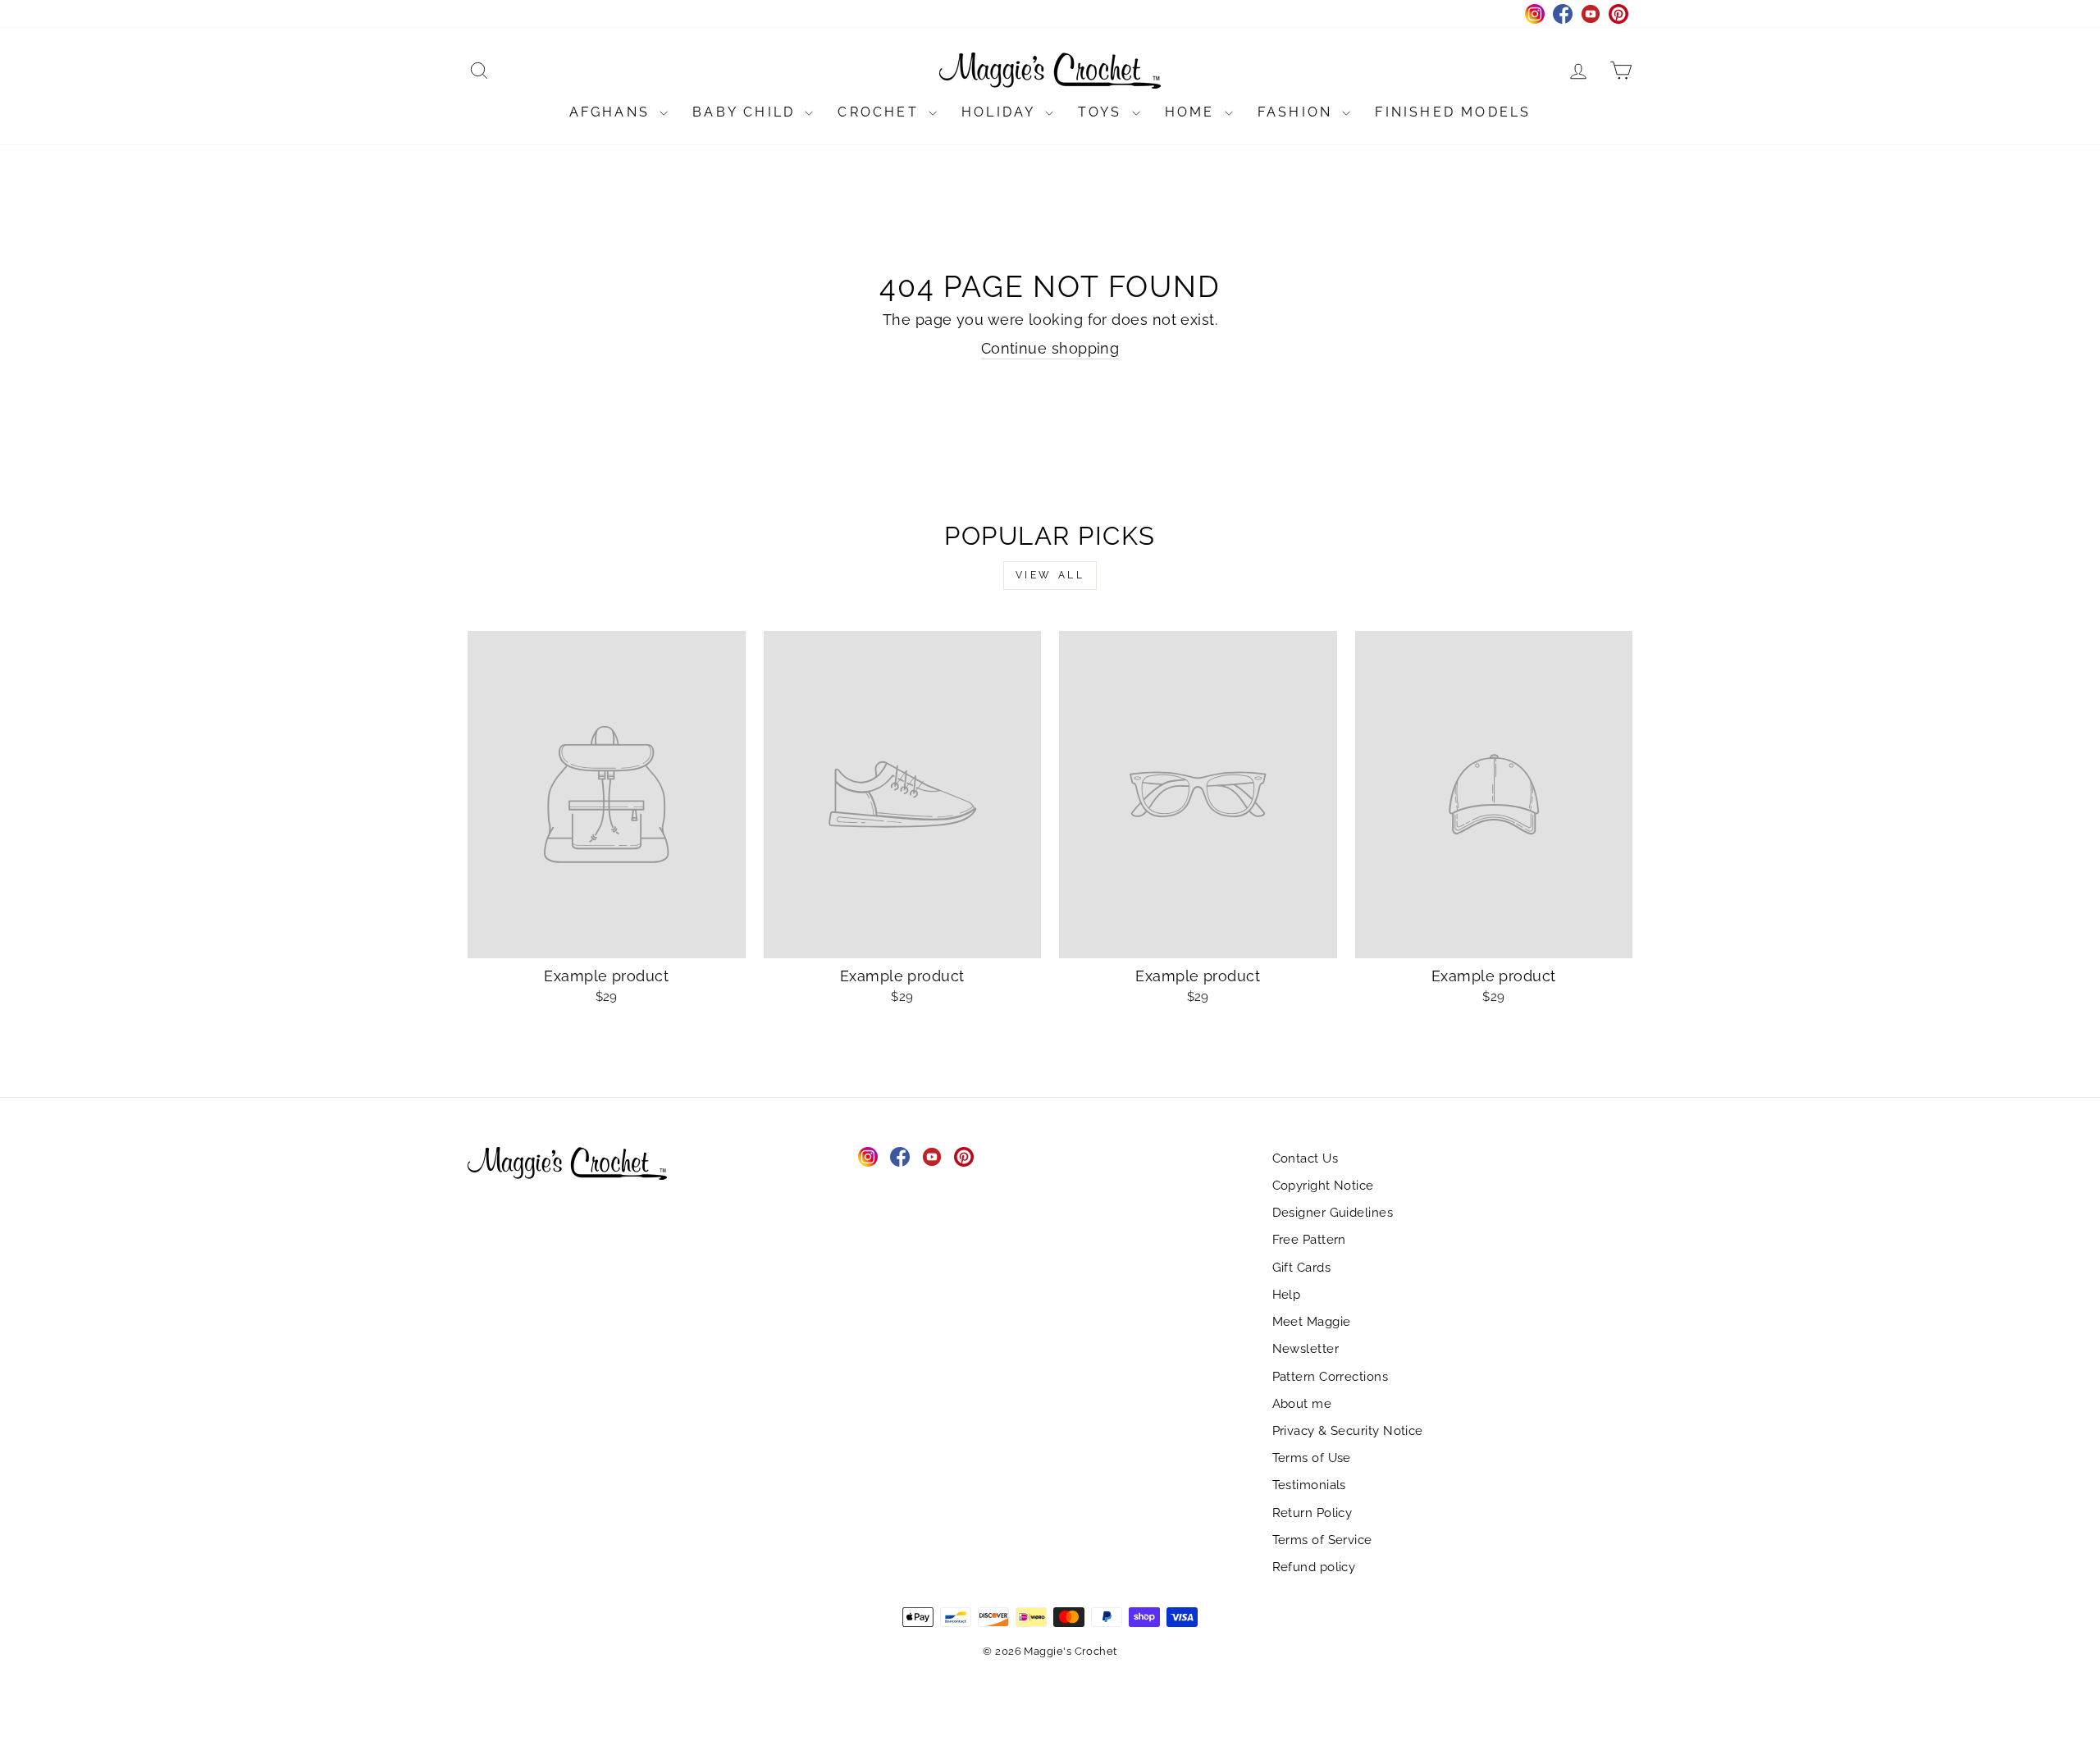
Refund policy (1314, 1567)
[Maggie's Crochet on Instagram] (868, 1157)
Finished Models (1453, 112)
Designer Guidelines (1333, 1213)
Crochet (881, 112)
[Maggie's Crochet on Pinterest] (964, 1157)
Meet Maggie (1312, 1322)
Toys (1103, 112)
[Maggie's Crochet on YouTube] (932, 1157)
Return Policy (1312, 1513)
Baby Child (746, 112)
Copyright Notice (1323, 1186)
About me (1302, 1404)
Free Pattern (1309, 1240)
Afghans (613, 112)
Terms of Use (1312, 1458)
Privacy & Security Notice (1348, 1431)
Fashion (1298, 112)
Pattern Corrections (1331, 1377)
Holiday (1001, 112)
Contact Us (1306, 1158)
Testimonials (1309, 1485)
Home (1193, 112)
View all (1050, 575)
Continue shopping (1050, 348)
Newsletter (1306, 1349)
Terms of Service (1322, 1540)
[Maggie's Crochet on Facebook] (900, 1157)
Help (1287, 1295)
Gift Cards (1302, 1268)
